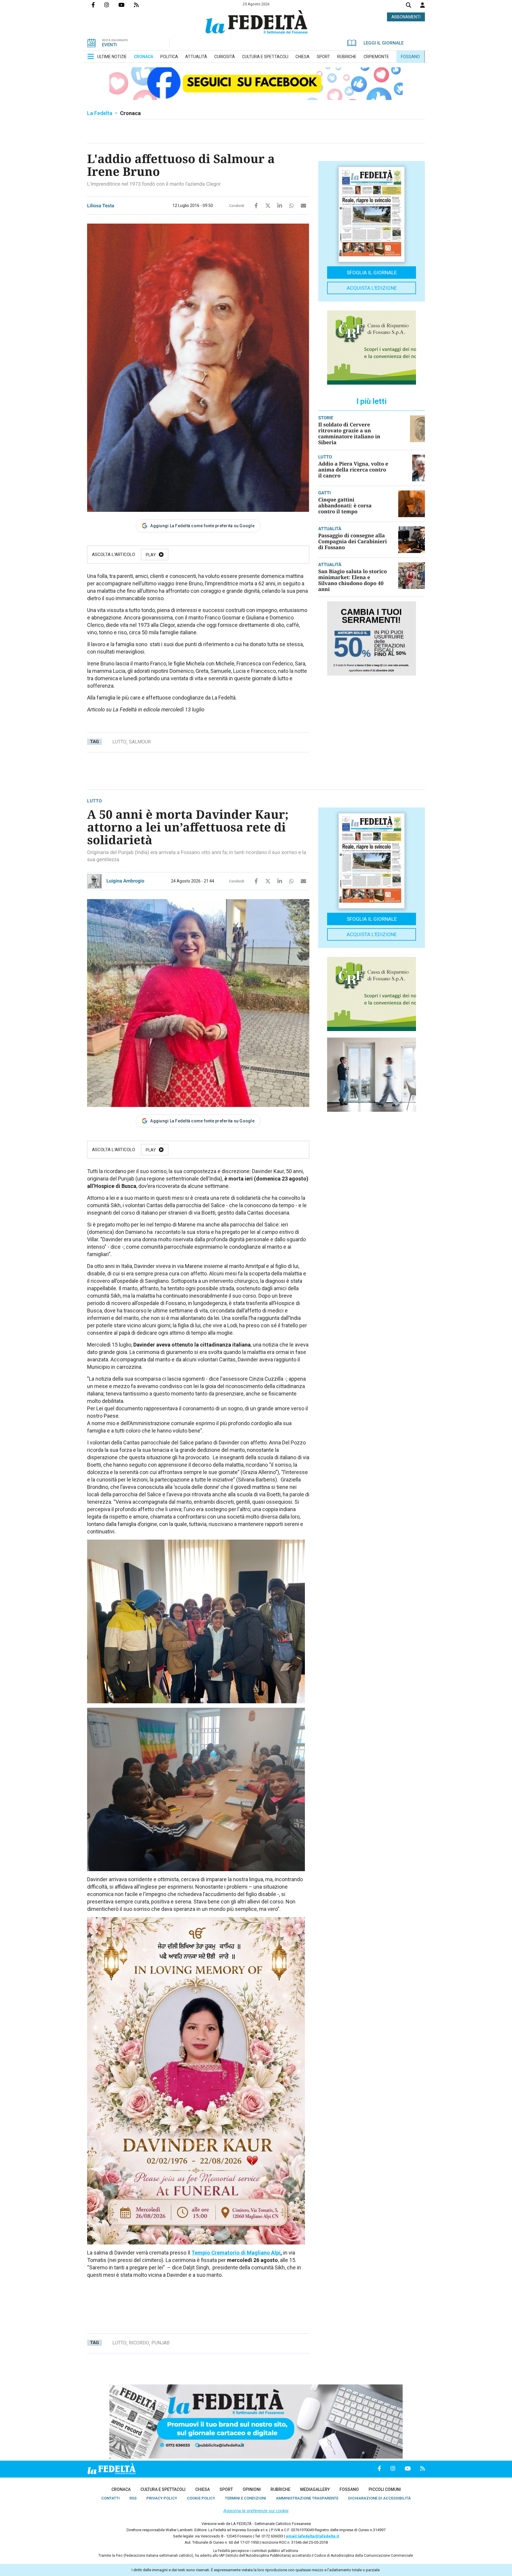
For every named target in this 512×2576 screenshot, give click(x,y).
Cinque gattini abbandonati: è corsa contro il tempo (345, 505)
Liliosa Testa (101, 206)
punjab (160, 2343)
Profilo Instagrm (111, 5)
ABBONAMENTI (406, 17)
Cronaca (130, 113)
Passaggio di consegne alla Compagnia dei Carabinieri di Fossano (353, 541)
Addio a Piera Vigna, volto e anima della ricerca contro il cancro (353, 470)
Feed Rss (141, 5)
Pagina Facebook (98, 5)
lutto (119, 742)
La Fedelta (100, 113)
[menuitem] (112, 57)
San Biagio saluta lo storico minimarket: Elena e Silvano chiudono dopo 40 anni (353, 580)
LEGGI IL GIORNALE (384, 43)
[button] (423, 5)
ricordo (139, 2343)
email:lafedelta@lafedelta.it (312, 2536)
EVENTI (109, 45)
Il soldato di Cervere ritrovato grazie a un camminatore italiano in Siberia (349, 433)
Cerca (409, 6)
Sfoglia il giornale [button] (372, 273)
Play (151, 555)
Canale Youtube (126, 5)
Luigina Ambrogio (125, 881)
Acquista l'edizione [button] (372, 288)
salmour (140, 742)
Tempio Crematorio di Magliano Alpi (236, 2253)
